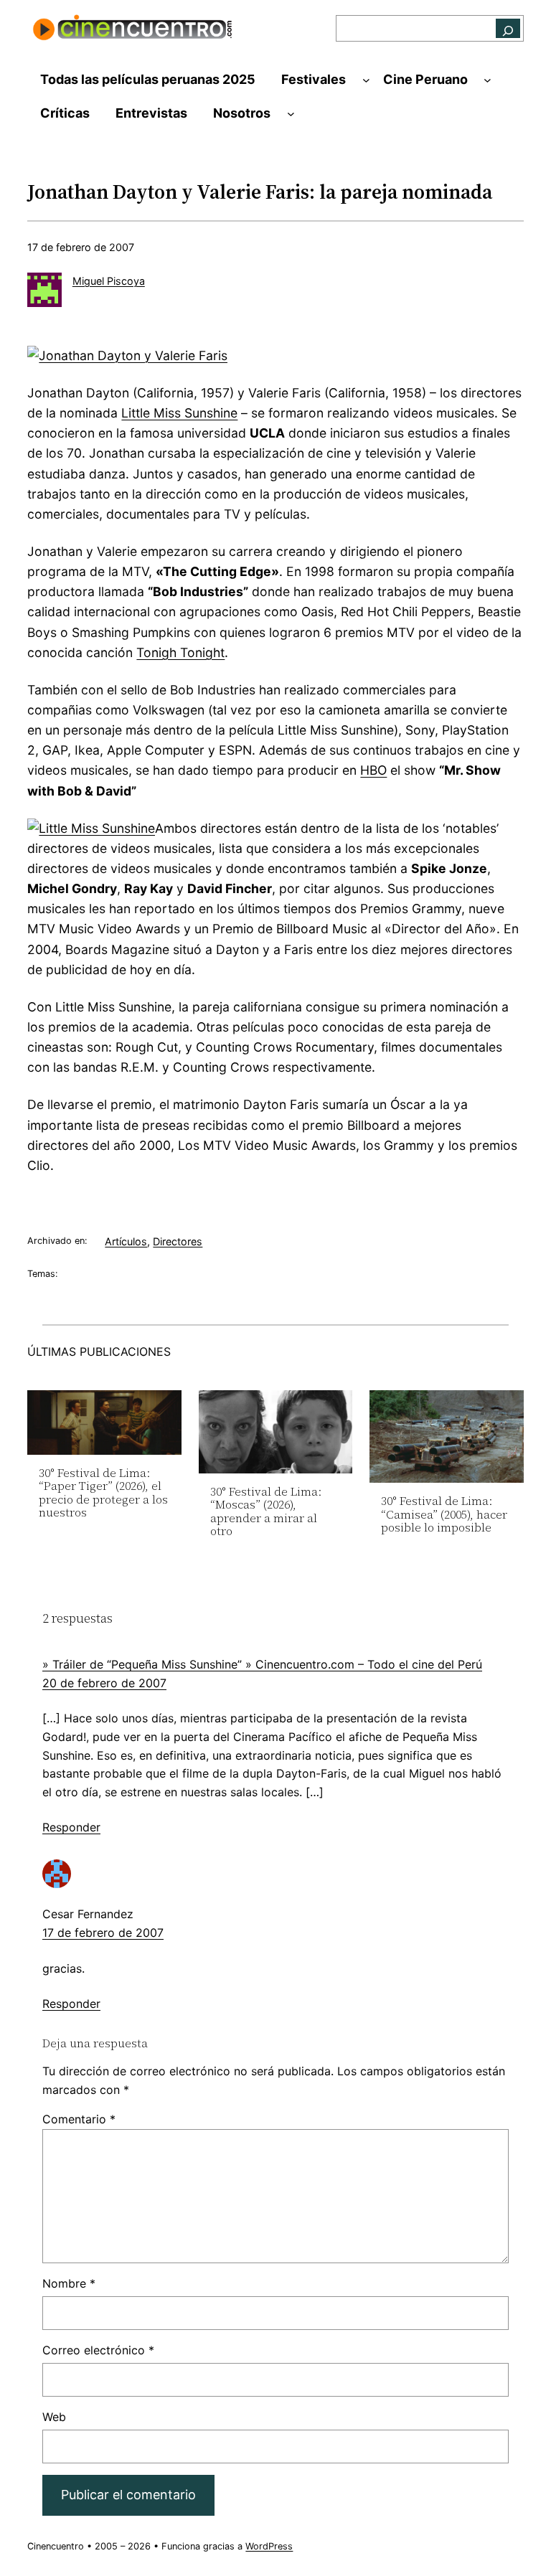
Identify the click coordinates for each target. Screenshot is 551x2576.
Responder (71, 1827)
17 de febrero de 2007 (103, 1933)
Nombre (69, 2283)
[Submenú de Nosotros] (291, 114)
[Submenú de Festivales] (366, 80)
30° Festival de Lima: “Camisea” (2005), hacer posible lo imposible (444, 1514)
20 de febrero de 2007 (104, 1683)
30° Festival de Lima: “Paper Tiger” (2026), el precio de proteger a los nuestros (103, 1493)
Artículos (126, 1241)
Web (54, 2417)
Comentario (79, 2119)
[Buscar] (508, 28)
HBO (373, 770)
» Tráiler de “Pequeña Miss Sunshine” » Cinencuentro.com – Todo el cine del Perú (262, 1664)
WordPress (269, 2546)
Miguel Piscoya (109, 281)
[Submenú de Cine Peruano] (488, 80)
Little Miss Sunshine (179, 413)
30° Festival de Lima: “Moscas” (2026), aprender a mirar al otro (266, 1511)
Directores (178, 1241)
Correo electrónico (98, 2350)
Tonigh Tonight (180, 652)
